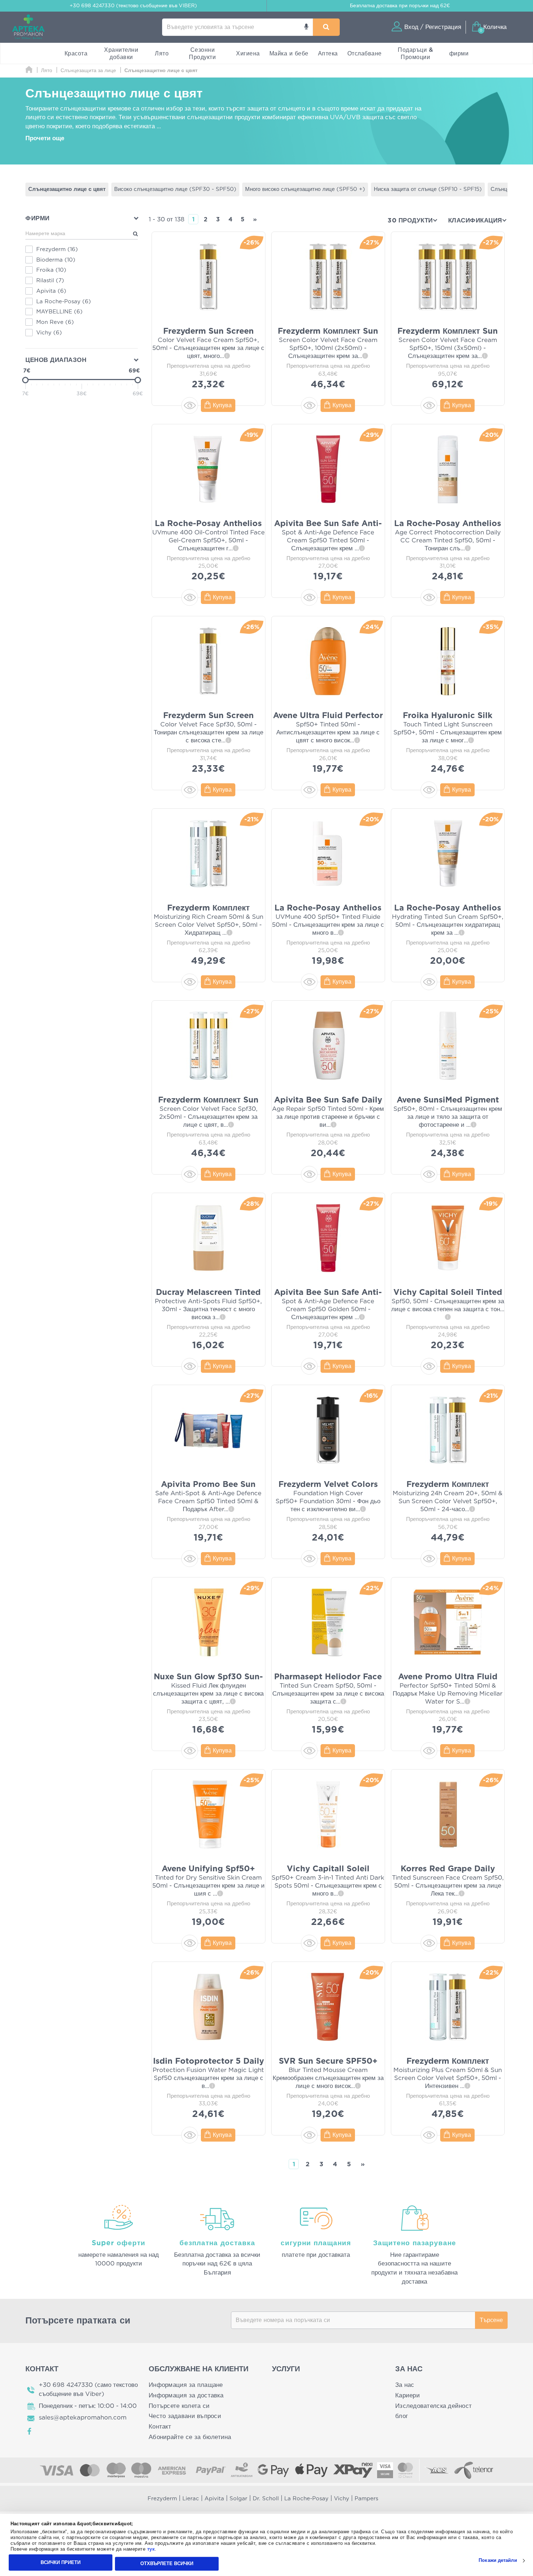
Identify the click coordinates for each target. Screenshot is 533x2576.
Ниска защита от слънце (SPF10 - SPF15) (428, 189)
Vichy (342, 2499)
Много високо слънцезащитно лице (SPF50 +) (305, 189)
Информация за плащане (186, 2385)
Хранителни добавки (121, 54)
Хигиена (248, 54)
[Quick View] (190, 405)
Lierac (191, 2499)
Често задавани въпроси (185, 2416)
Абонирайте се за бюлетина (190, 2437)
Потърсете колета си (179, 2406)
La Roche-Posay (306, 2499)
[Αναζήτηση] (326, 27)
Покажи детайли (498, 2561)
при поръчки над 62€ (400, 6)
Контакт (160, 2427)
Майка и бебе (289, 54)
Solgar (238, 2499)
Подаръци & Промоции (415, 54)
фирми (459, 54)
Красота (76, 54)
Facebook (30, 2431)
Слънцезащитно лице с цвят (67, 189)
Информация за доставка (186, 2395)
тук (151, 2549)
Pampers (366, 2499)
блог (402, 2416)
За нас (405, 2385)
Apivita (214, 2499)
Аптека (328, 54)
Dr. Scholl (266, 2499)
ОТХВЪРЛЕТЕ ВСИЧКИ (167, 2564)
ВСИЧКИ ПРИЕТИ (61, 2562)
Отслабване (365, 54)
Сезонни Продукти (202, 54)
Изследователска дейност (433, 2406)
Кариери (408, 2395)
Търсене (491, 2320)
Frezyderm (162, 2499)
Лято (162, 54)
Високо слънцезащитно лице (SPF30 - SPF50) (175, 189)
